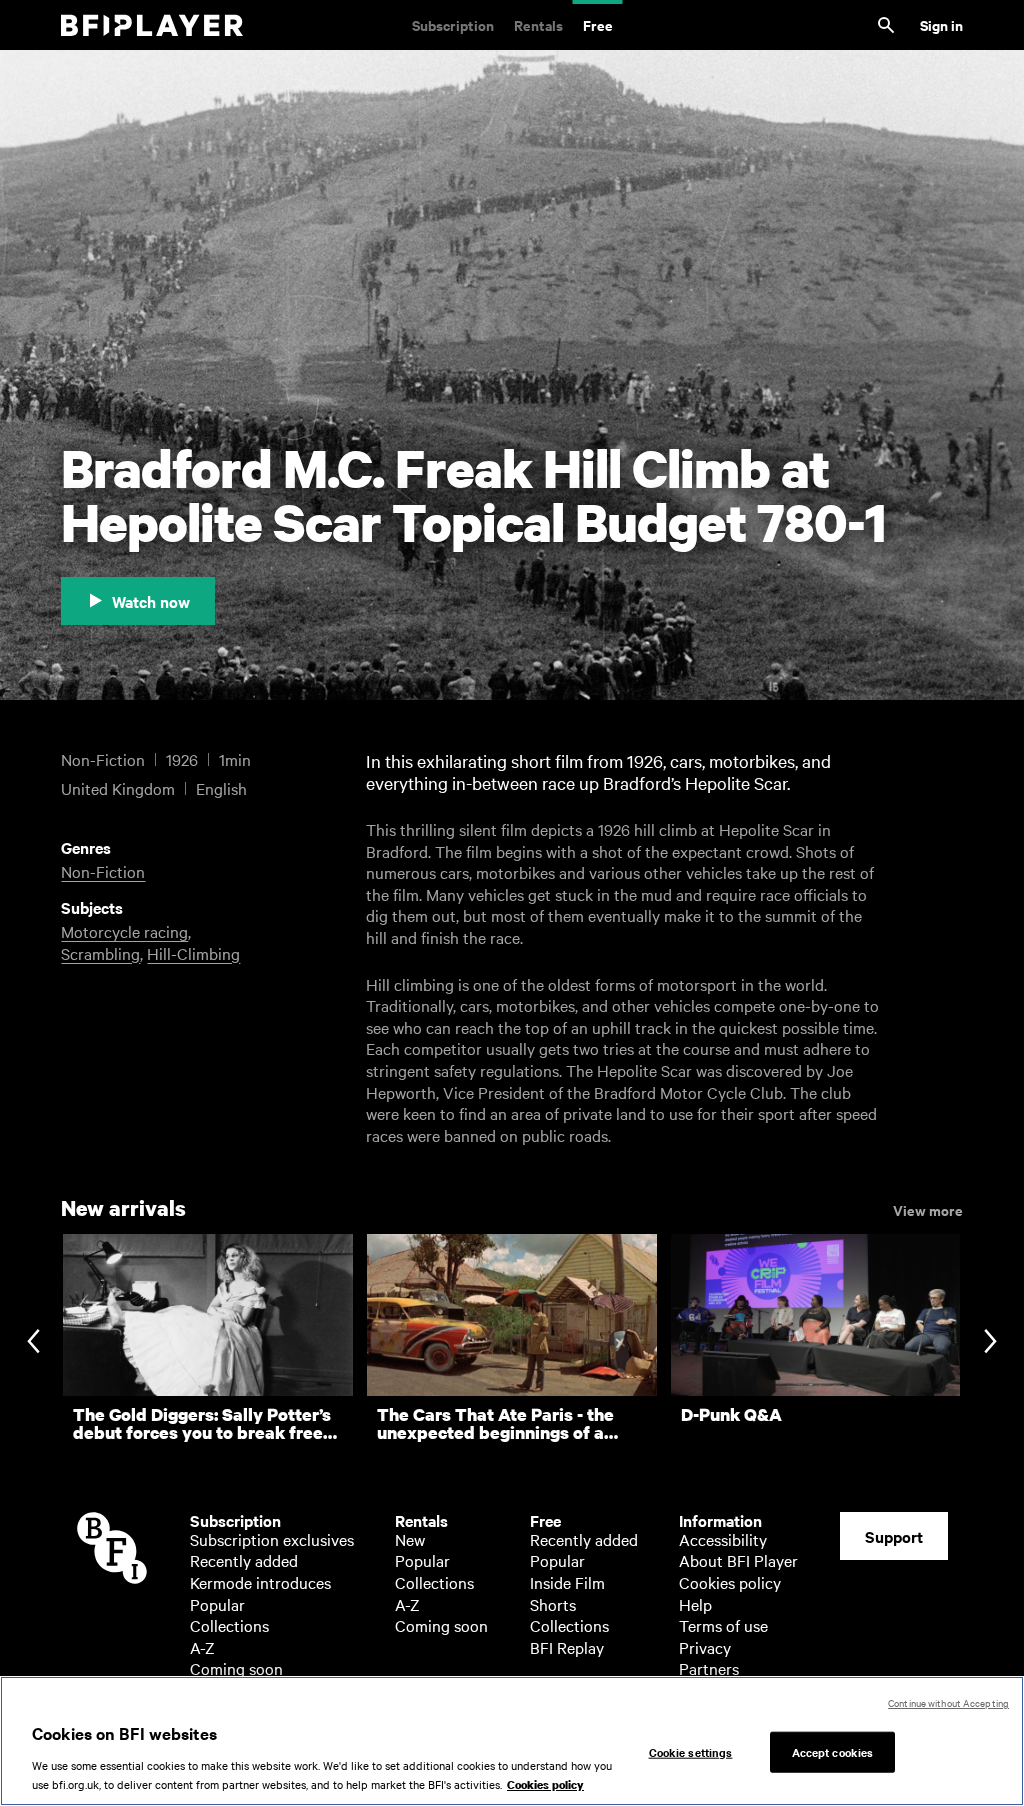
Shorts (553, 1604)
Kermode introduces (260, 1582)
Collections (229, 1625)
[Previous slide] (33, 1343)
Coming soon (236, 1668)
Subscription (453, 24)
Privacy (705, 1647)
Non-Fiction (103, 871)
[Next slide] (990, 1343)
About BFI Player (738, 1560)
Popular (217, 1604)
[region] (512, 1741)
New (410, 1539)
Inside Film (567, 1582)
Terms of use (723, 1625)
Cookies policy (730, 1582)
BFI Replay (567, 1647)
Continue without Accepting (948, 1702)
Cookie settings (691, 1751)
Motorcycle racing (124, 931)
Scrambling (100, 953)
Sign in (941, 24)
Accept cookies (833, 1751)
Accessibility (723, 1539)
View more (928, 1209)
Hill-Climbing (193, 953)
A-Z (202, 1647)
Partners (709, 1668)
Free (598, 24)
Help (695, 1604)
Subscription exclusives (272, 1539)
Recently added (244, 1560)
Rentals (538, 24)
